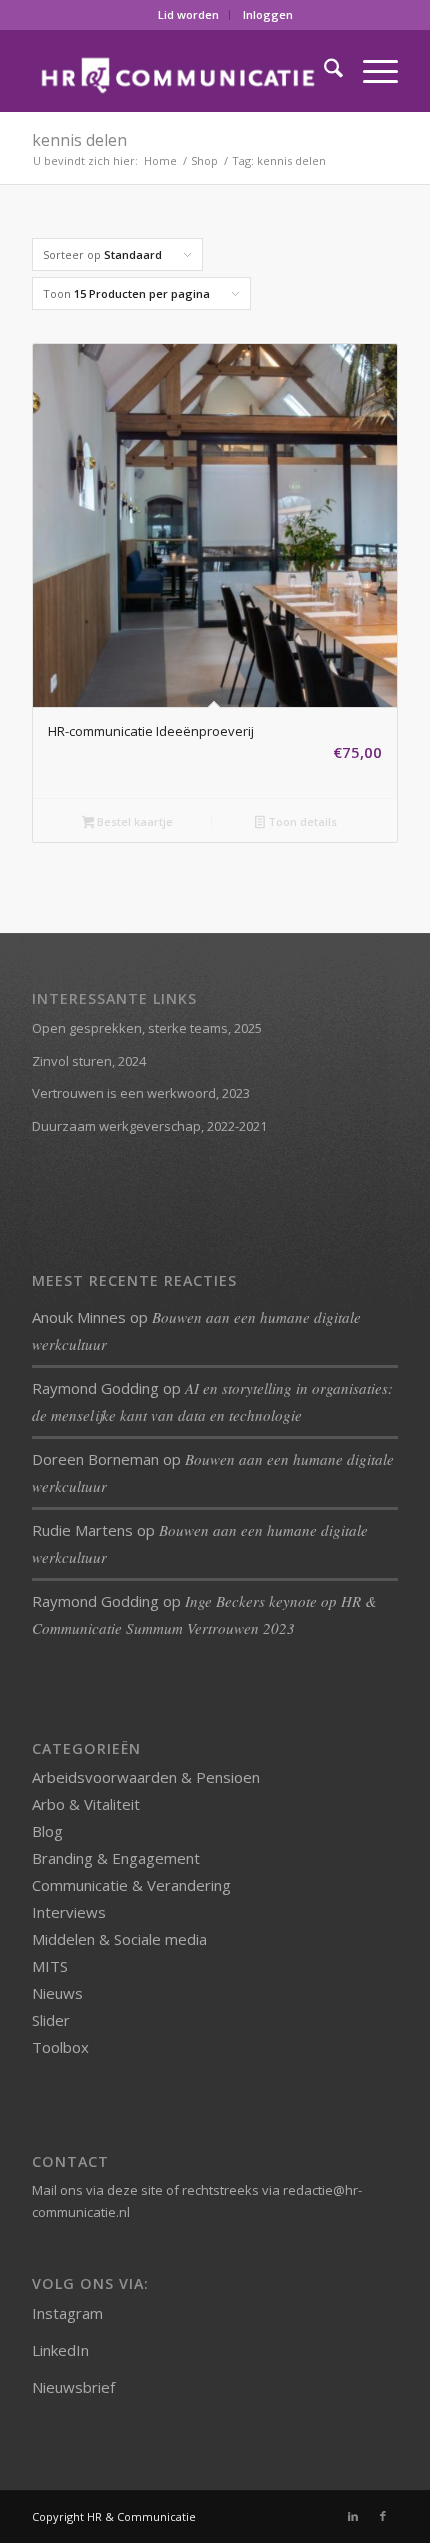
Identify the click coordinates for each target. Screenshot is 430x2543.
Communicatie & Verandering (131, 1885)
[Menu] (370, 71)
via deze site (124, 2190)
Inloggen (268, 14)
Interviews (69, 1912)
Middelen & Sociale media (119, 1939)
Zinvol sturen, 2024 (89, 1061)
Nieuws (57, 1993)
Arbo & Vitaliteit (86, 1804)
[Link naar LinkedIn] (353, 2516)
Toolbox (60, 2047)
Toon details (301, 821)
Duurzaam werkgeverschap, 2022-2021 (149, 1126)
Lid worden (188, 14)
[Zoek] (323, 71)
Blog (47, 1831)
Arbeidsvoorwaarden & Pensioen (146, 1777)
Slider (51, 2020)
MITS (50, 1966)
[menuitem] (189, 15)
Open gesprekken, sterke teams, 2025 (147, 1028)
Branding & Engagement (116, 1858)
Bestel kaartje (133, 821)
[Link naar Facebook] (383, 2516)
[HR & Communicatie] (178, 71)
